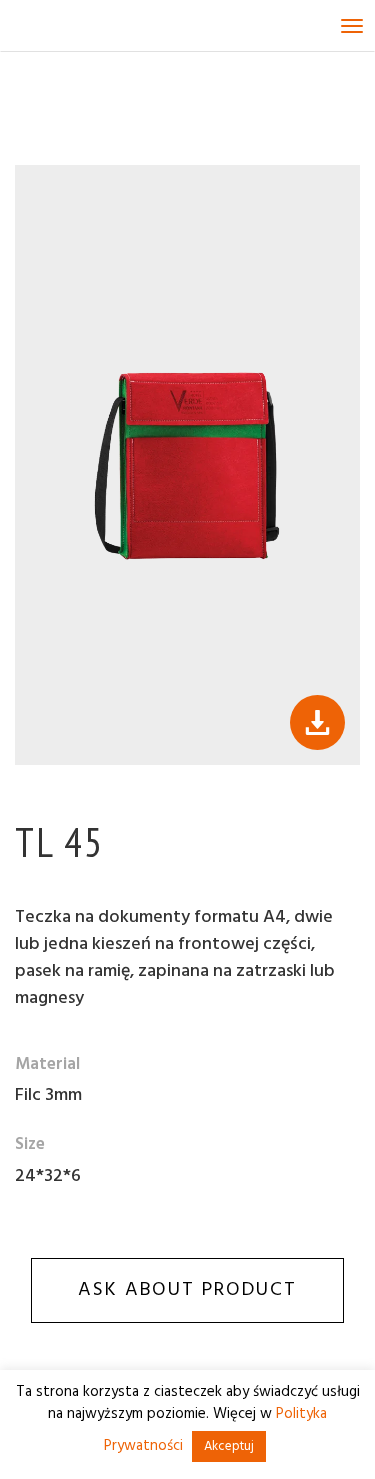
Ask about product (187, 1290)
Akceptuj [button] (229, 1446)
